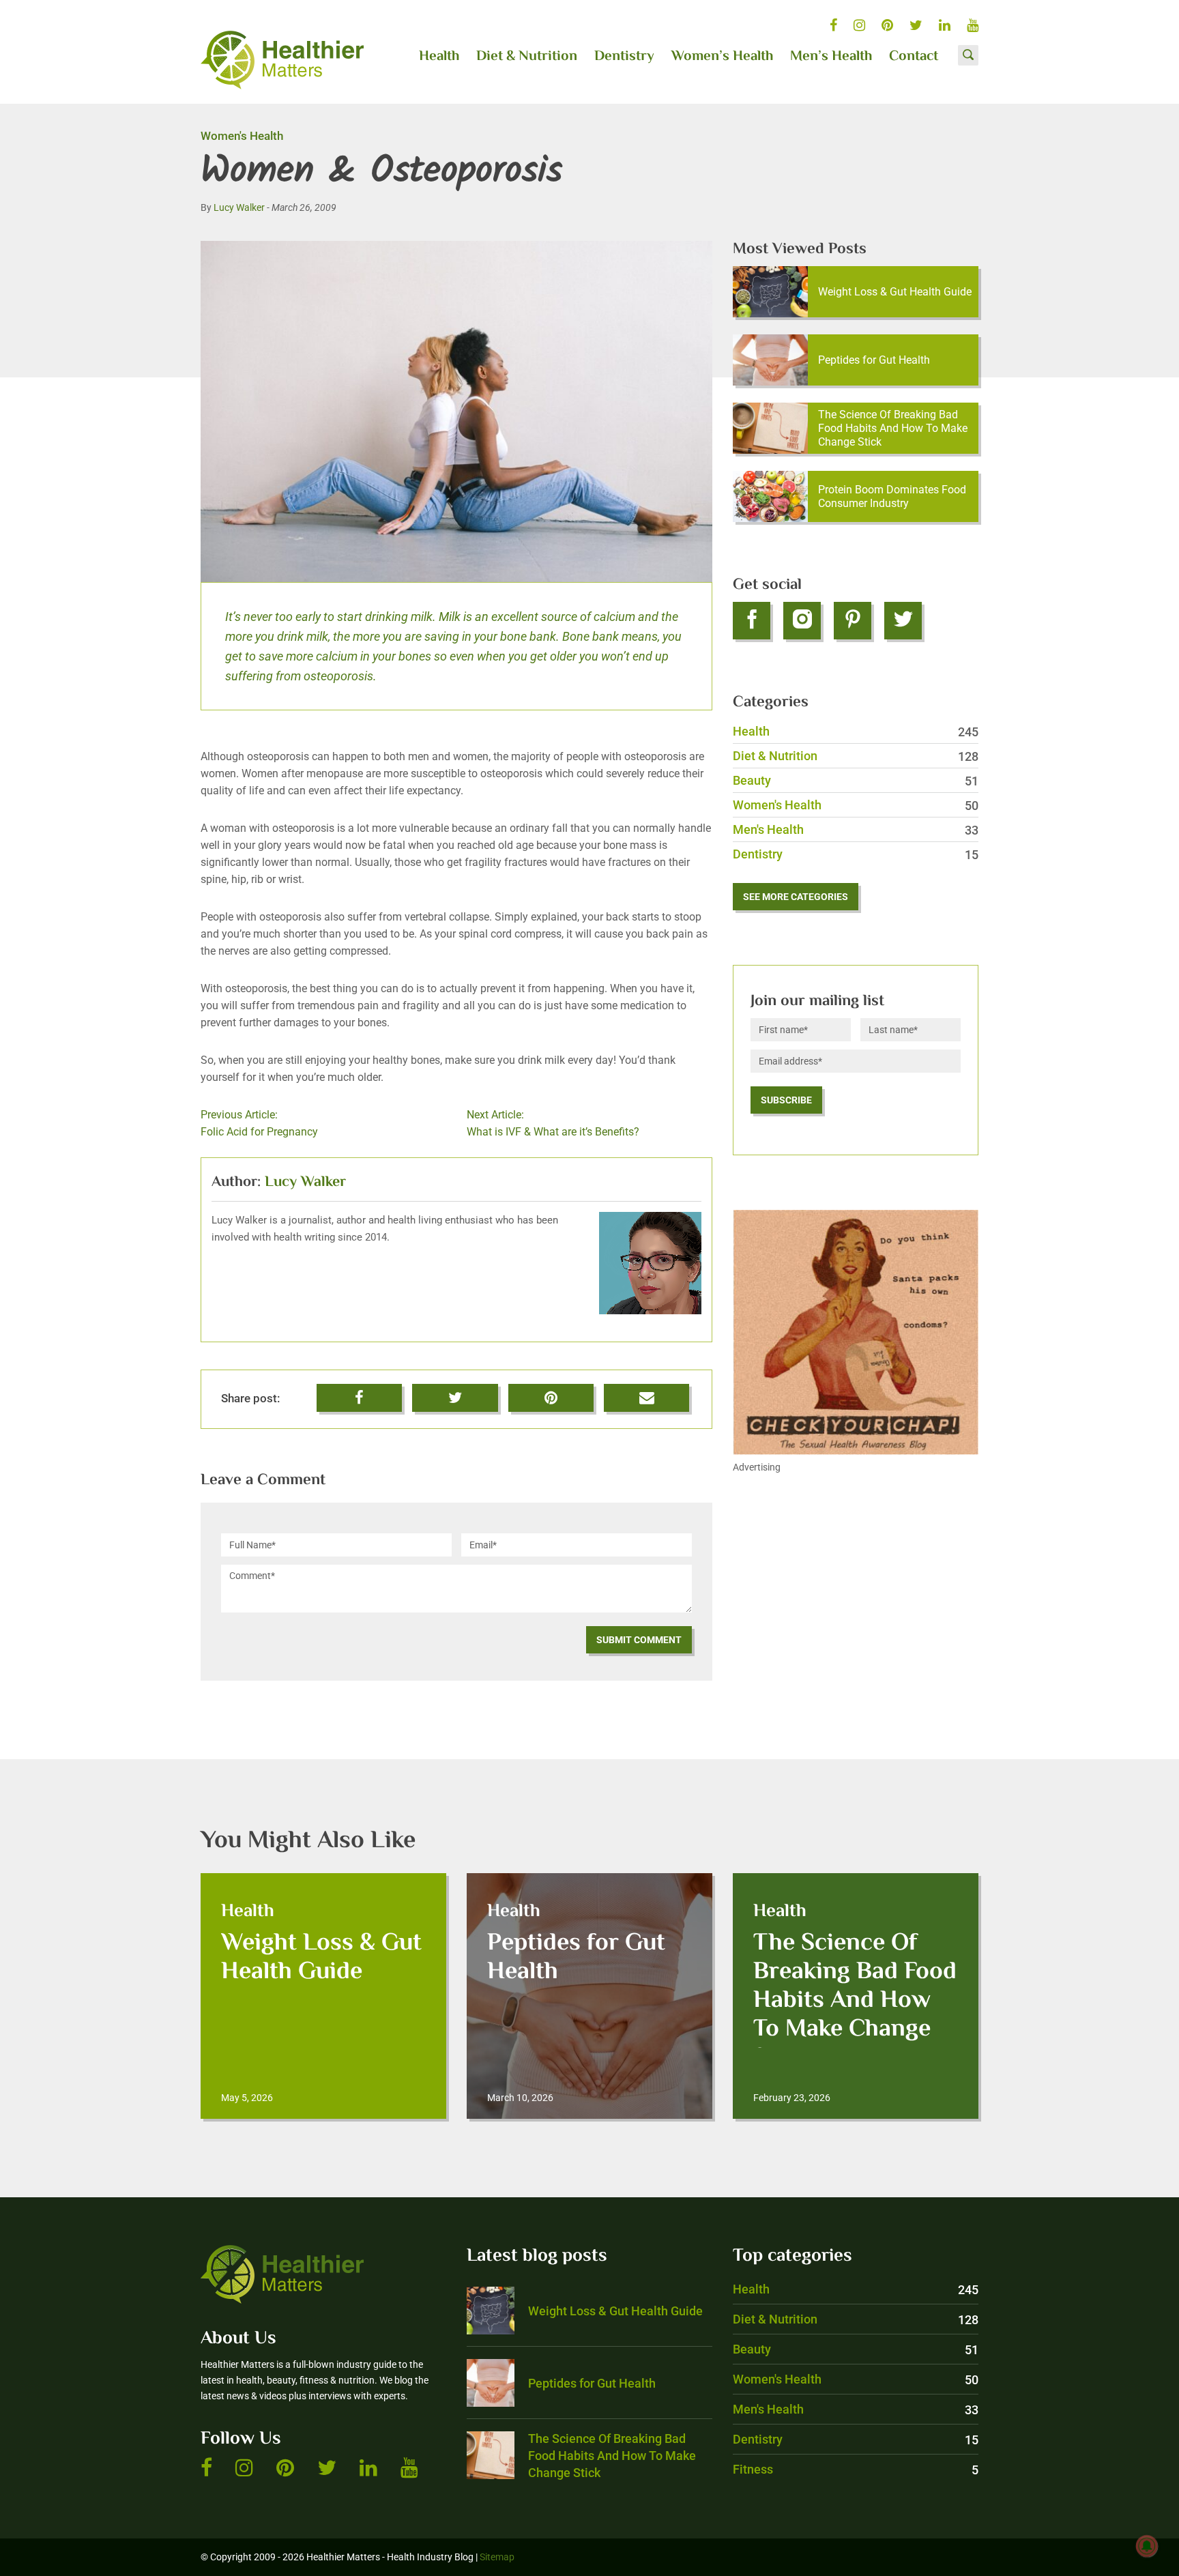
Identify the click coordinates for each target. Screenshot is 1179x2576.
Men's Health (856, 829)
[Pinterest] (853, 621)
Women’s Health (722, 57)
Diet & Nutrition (527, 57)
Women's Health (242, 136)
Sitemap (497, 2557)
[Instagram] (802, 621)
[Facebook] (752, 621)
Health (439, 57)
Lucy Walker (239, 207)
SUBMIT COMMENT (639, 1640)
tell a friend (648, 1392)
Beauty (856, 780)
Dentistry (624, 57)
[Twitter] (903, 621)
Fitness (856, 2469)
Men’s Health (831, 57)
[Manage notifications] (1147, 2546)
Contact (914, 57)
